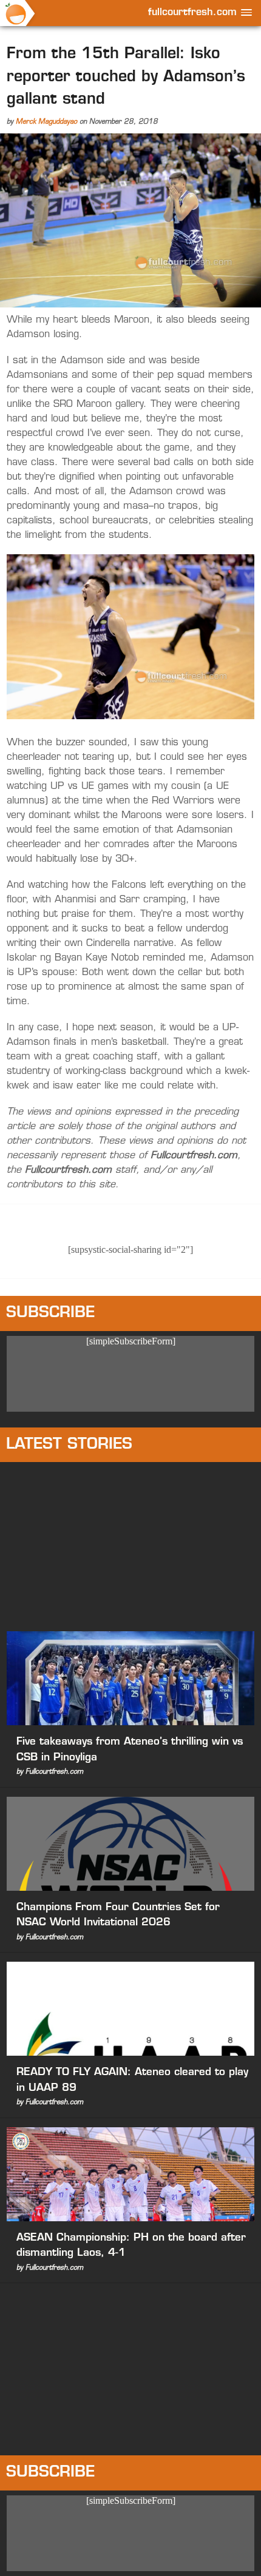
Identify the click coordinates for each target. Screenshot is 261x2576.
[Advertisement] (130, 1544)
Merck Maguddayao (46, 122)
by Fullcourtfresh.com (50, 1772)
